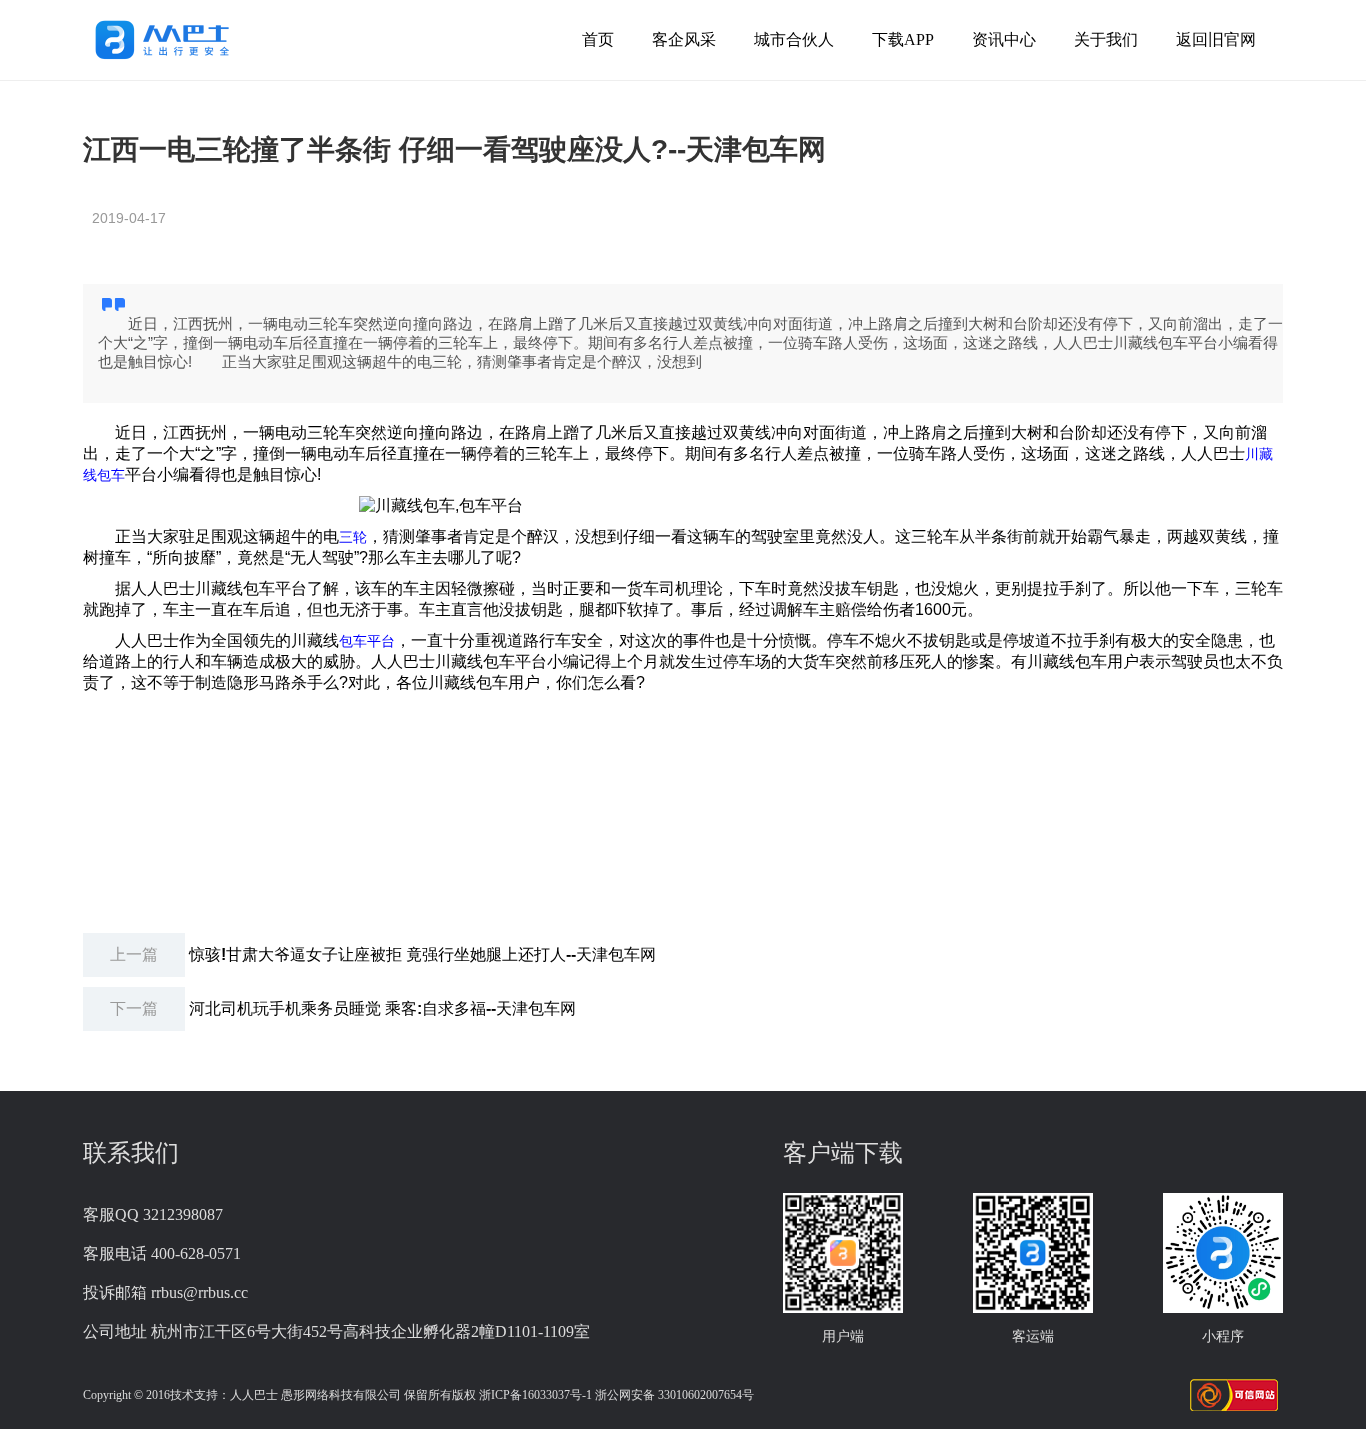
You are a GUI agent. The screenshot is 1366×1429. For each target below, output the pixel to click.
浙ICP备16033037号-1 (535, 1395)
